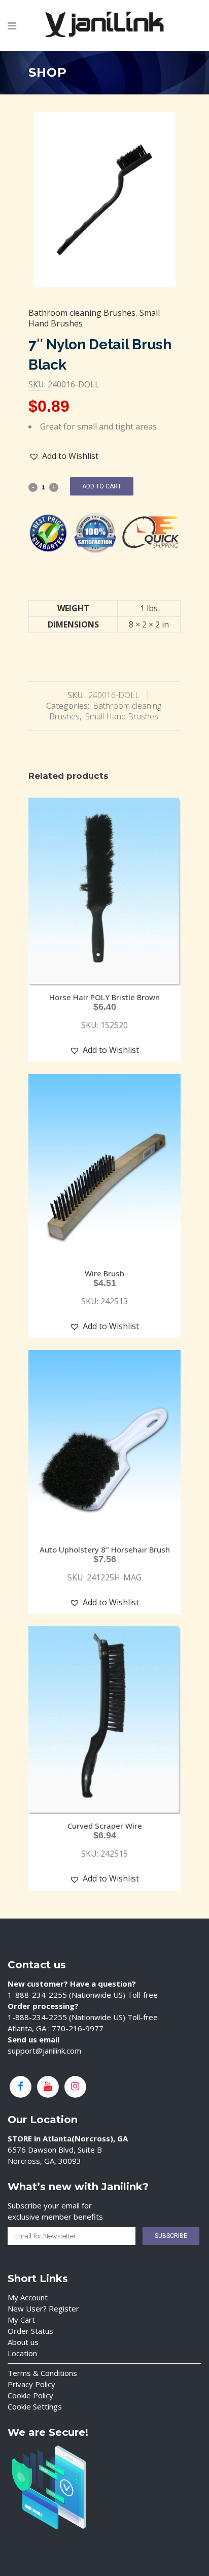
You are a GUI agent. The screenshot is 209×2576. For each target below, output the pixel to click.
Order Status (30, 2331)
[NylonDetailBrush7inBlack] (104, 200)
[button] (64, 456)
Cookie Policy (30, 2395)
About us (23, 2342)
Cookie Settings (35, 2406)
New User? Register (43, 2308)
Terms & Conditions (42, 2373)
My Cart (21, 2320)
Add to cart (102, 486)
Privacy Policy (31, 2384)
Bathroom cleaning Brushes (82, 313)
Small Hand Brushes (122, 716)
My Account (28, 2297)
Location (22, 2353)
